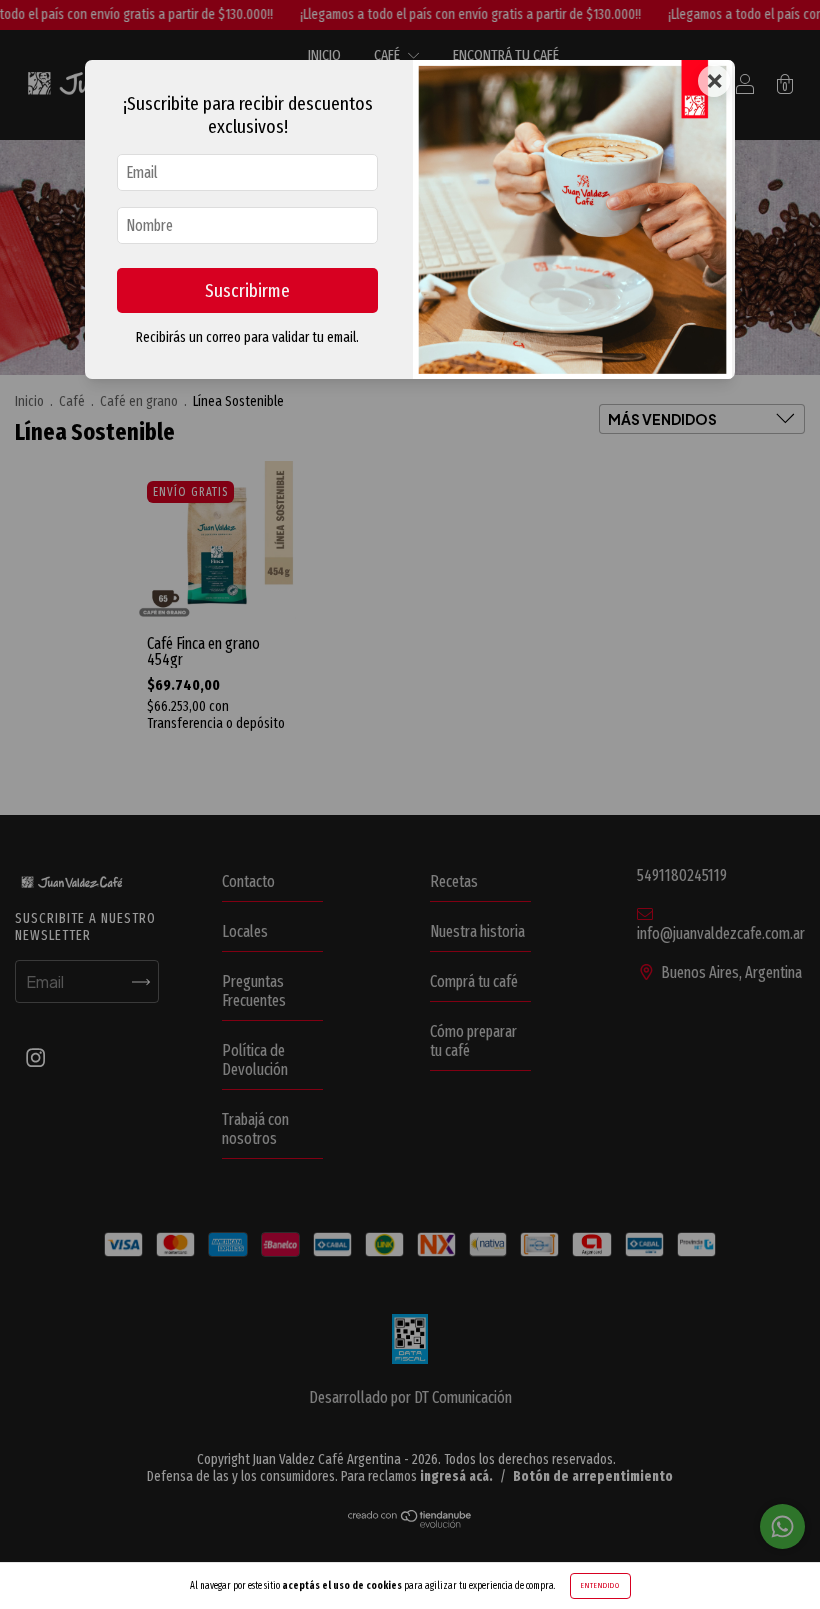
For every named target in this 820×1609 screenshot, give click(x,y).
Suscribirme (247, 290)
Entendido (600, 1585)
